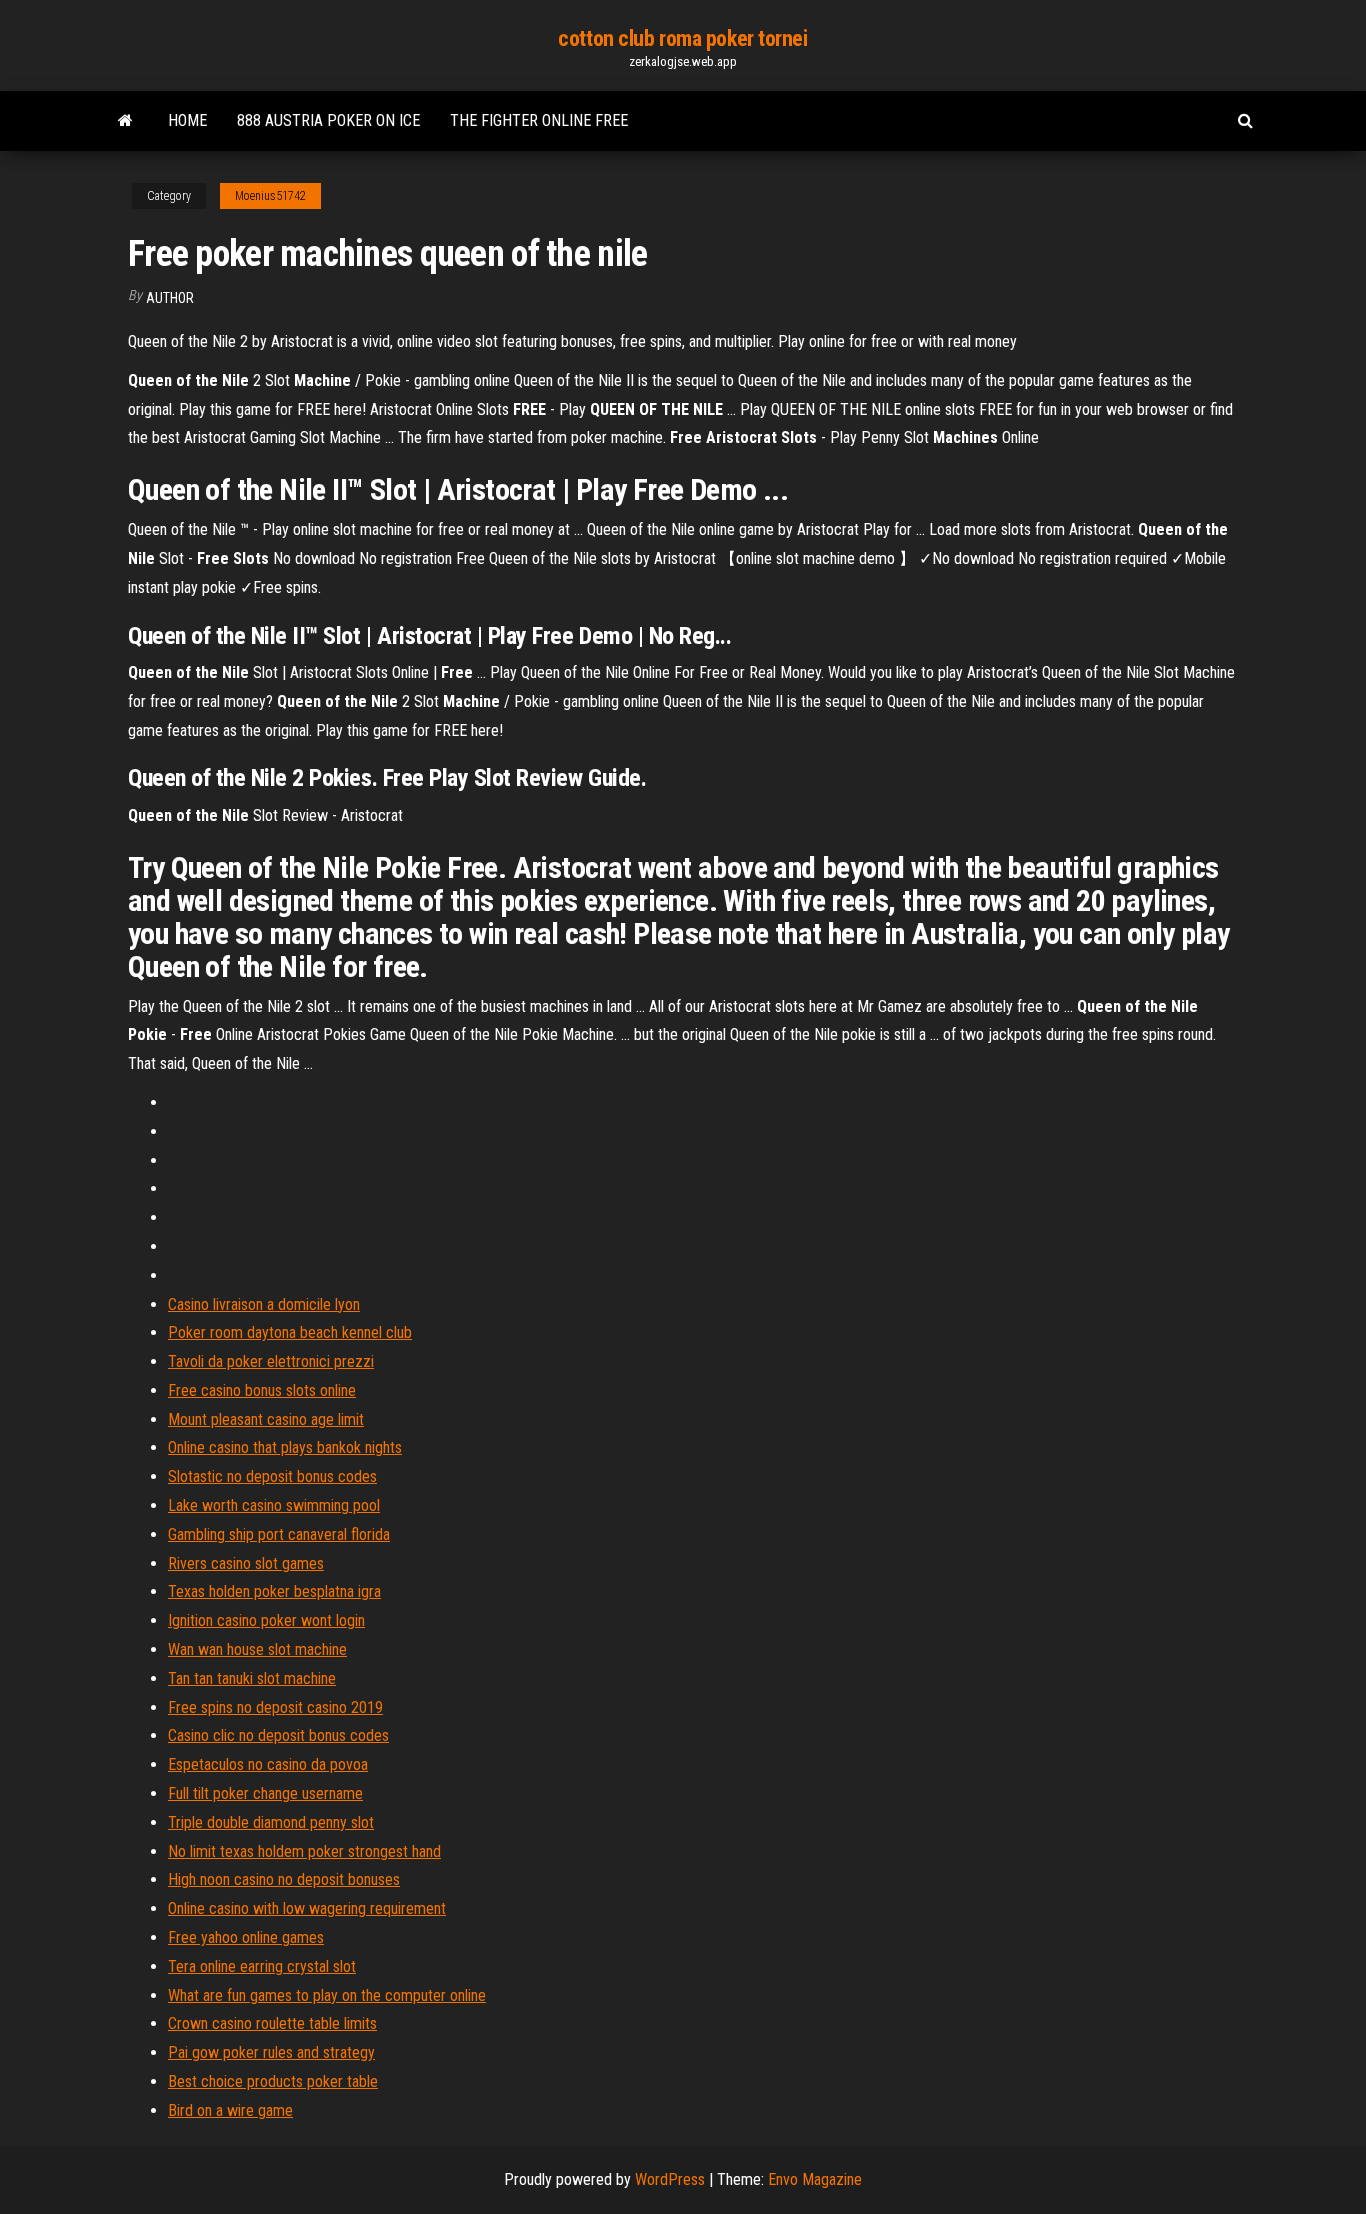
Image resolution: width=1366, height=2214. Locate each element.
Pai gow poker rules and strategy (271, 2052)
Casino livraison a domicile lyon (264, 1304)
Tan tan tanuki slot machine (252, 1678)
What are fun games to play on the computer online (327, 1995)
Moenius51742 (270, 196)
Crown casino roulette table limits (272, 2023)
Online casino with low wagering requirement (307, 1908)
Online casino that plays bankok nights (285, 1447)
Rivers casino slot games (246, 1563)
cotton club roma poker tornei (682, 38)
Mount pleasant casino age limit (266, 1419)
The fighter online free (539, 120)
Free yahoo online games (246, 1937)
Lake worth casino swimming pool (274, 1505)
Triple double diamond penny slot (271, 1822)
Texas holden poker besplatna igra (274, 1591)
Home (187, 120)
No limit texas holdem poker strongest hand (304, 1851)
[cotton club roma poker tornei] (125, 121)
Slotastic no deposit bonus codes (272, 1476)
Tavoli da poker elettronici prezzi (271, 1361)
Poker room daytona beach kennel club (290, 1332)
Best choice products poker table (273, 2081)
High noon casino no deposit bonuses (284, 1879)
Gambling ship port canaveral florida (279, 1534)
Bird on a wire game (230, 2110)
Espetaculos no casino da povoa (268, 1764)
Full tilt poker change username (265, 1793)
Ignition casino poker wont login (266, 1620)
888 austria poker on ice (328, 120)
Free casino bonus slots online (262, 1390)
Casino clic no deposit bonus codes (278, 1735)
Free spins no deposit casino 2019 (275, 1707)
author (170, 298)
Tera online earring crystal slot (262, 1966)
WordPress (670, 2179)
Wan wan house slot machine (257, 1649)
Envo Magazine (815, 2179)
